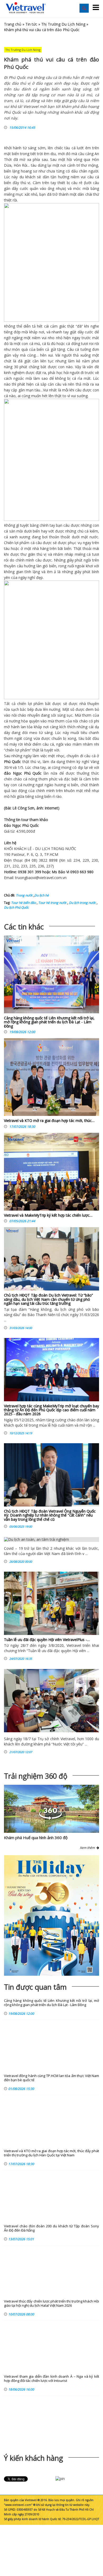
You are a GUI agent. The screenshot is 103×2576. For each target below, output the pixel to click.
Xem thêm (88, 1848)
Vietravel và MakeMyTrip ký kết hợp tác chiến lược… (48, 1215)
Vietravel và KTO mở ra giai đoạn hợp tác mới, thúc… (49, 1121)
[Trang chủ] (26, 8)
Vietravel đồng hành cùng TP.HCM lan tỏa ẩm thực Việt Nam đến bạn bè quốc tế (51, 2078)
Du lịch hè (42, 895)
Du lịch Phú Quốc (16, 907)
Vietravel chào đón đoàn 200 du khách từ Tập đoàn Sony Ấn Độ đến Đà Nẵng (51, 2228)
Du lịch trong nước (82, 903)
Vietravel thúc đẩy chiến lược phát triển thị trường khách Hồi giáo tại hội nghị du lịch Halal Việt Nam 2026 (51, 2303)
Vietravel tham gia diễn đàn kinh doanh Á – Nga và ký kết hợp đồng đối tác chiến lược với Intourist (51, 2379)
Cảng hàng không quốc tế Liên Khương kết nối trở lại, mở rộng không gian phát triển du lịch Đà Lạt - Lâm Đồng (49, 1022)
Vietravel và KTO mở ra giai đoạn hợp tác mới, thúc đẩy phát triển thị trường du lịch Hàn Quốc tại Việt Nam (51, 2153)
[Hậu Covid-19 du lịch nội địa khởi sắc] (51, 1701)
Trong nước (24, 895)
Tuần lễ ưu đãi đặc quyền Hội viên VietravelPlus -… (47, 1640)
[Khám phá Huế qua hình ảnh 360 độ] (50, 1818)
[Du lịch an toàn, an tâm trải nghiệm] (51, 1539)
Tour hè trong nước (52, 903)
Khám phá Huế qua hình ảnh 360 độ (36, 1838)
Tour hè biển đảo (24, 903)
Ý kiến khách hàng (34, 2458)
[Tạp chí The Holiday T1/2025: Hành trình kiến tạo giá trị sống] (51, 1915)
